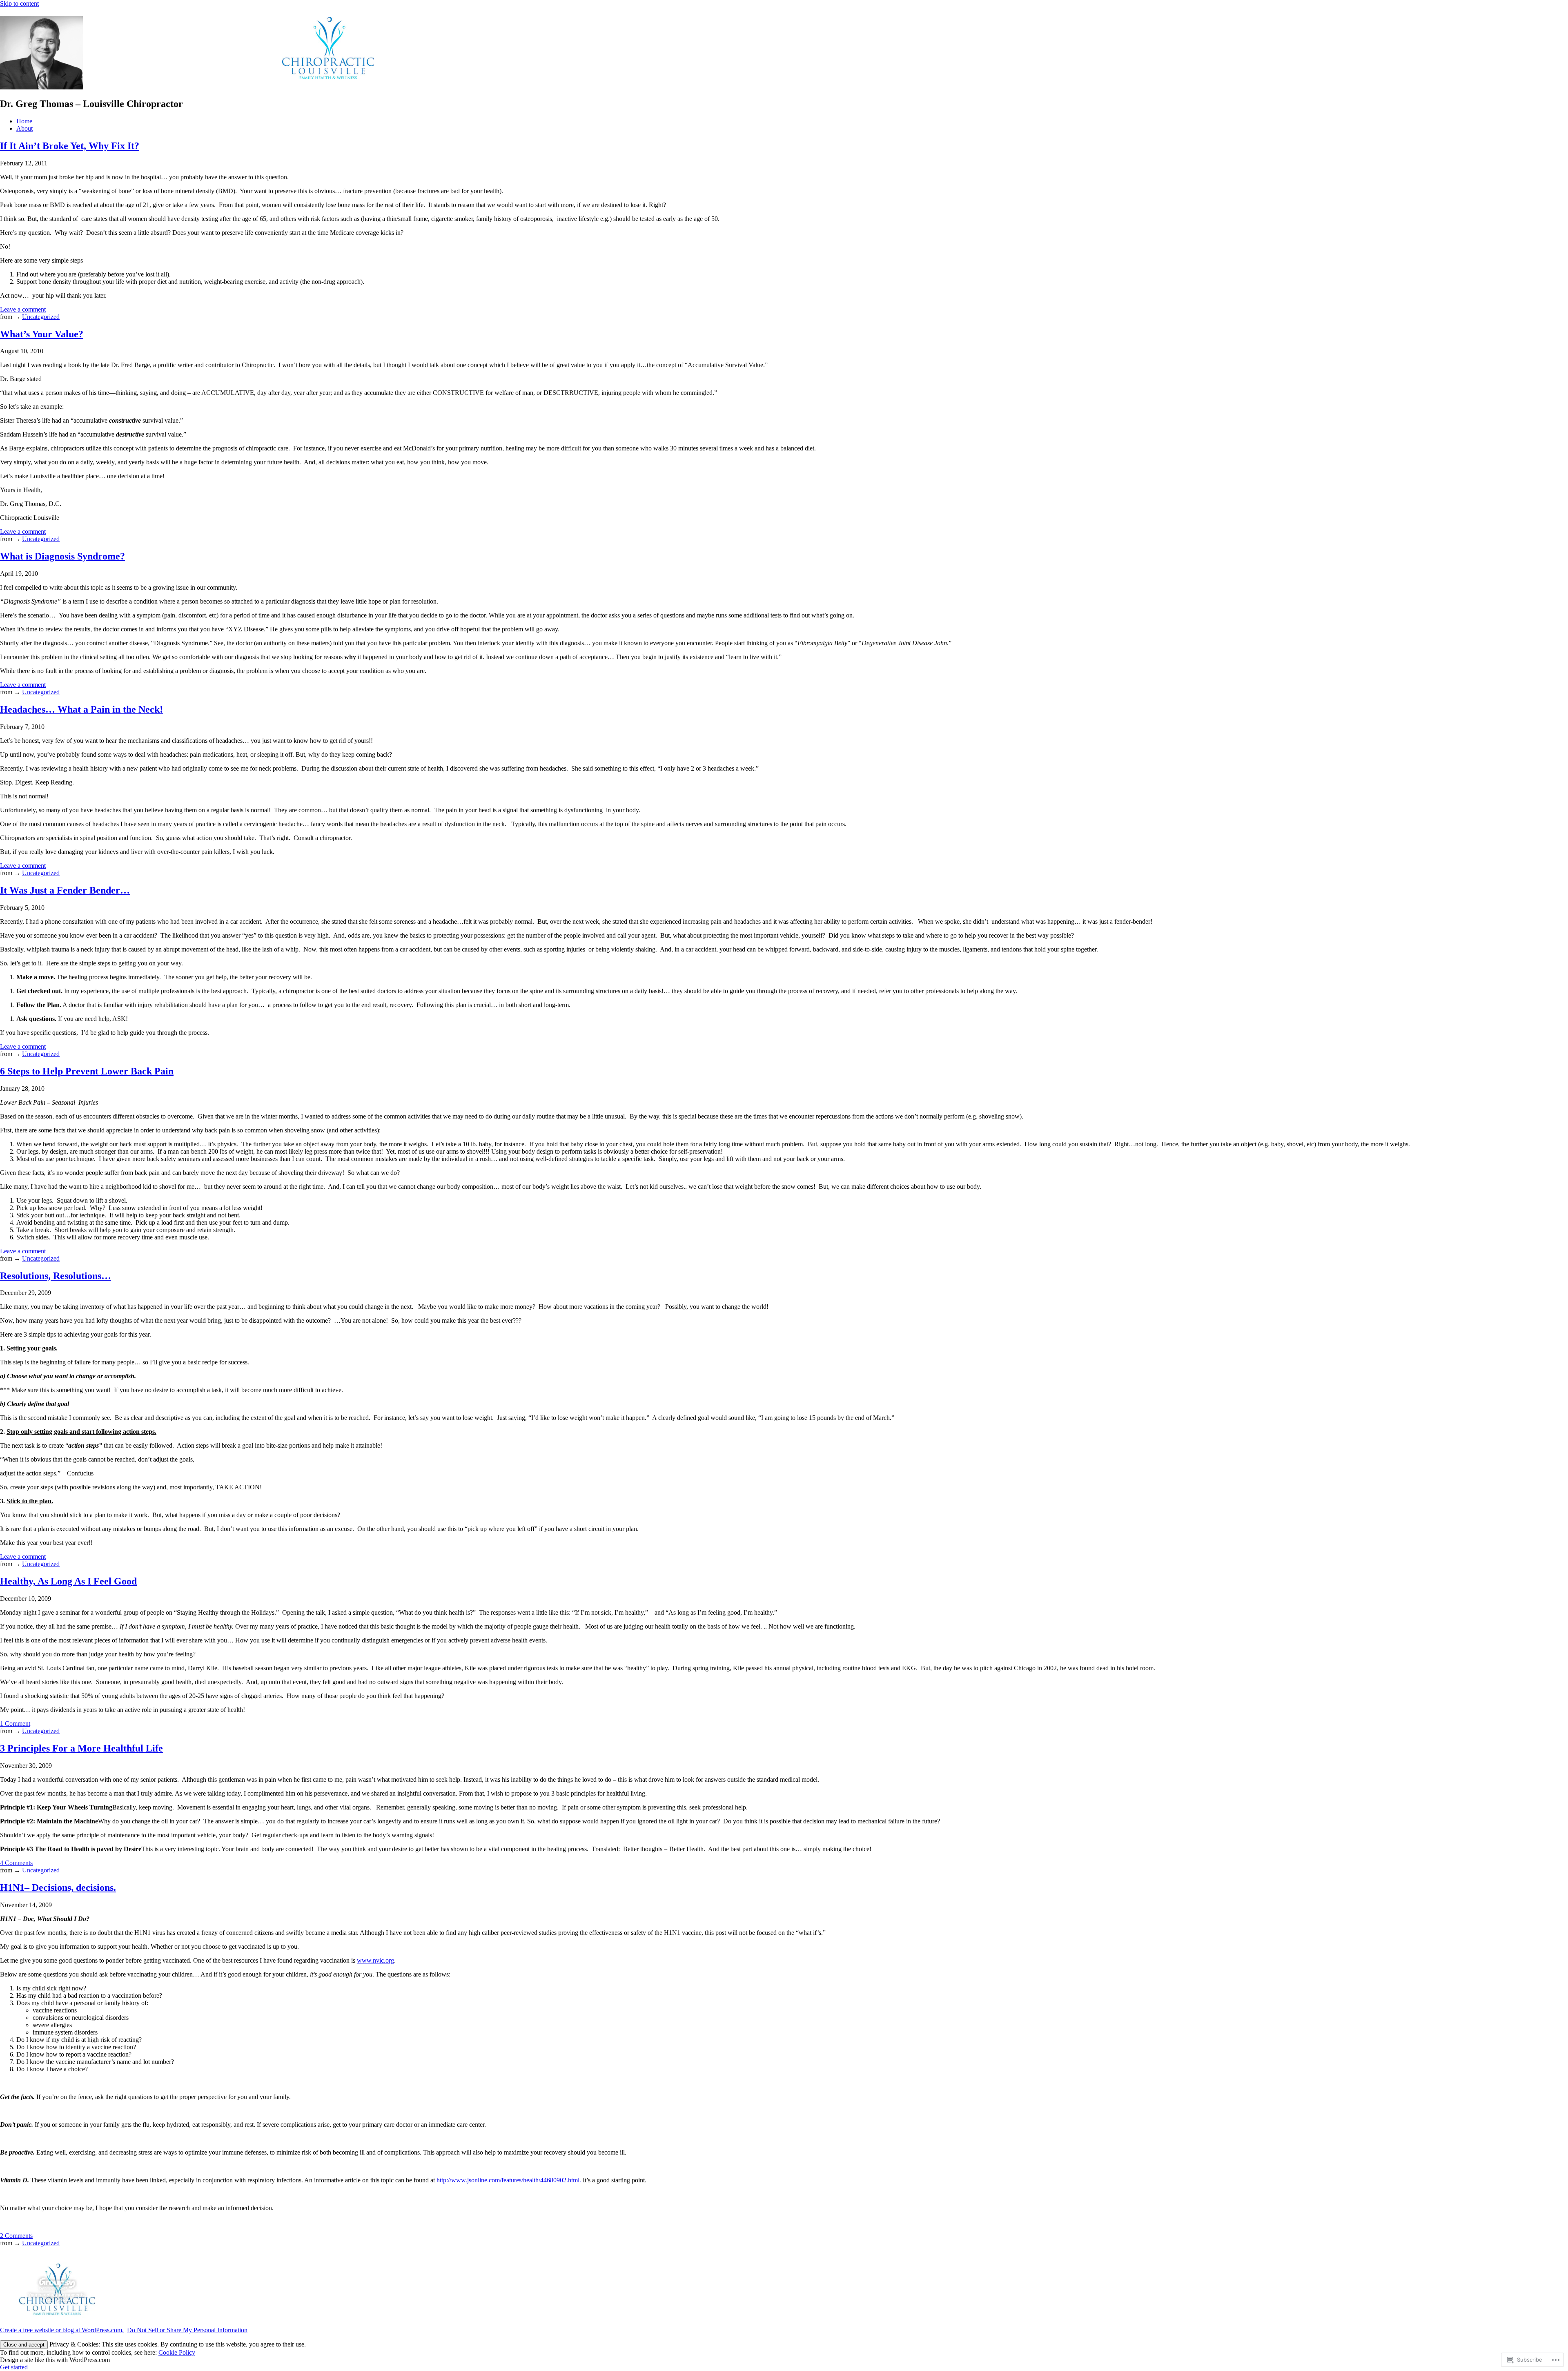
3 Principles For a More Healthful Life (81, 1748)
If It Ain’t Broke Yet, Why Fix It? (70, 146)
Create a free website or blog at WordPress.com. (62, 2330)
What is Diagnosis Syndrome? (62, 556)
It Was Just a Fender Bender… (65, 890)
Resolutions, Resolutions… (56, 1276)
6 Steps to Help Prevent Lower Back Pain (87, 1071)
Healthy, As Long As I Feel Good (68, 1581)
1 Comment (15, 1724)
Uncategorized (41, 317)
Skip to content (19, 3)
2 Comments (16, 2236)
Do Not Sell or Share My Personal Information (187, 2330)
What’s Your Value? (42, 334)
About (24, 128)
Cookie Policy (177, 2352)
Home (24, 121)
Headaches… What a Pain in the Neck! (81, 709)
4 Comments (16, 1863)
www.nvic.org (375, 1960)
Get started (14, 2367)
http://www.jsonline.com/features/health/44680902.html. (509, 2180)
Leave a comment (23, 309)
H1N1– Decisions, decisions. (58, 1887)
